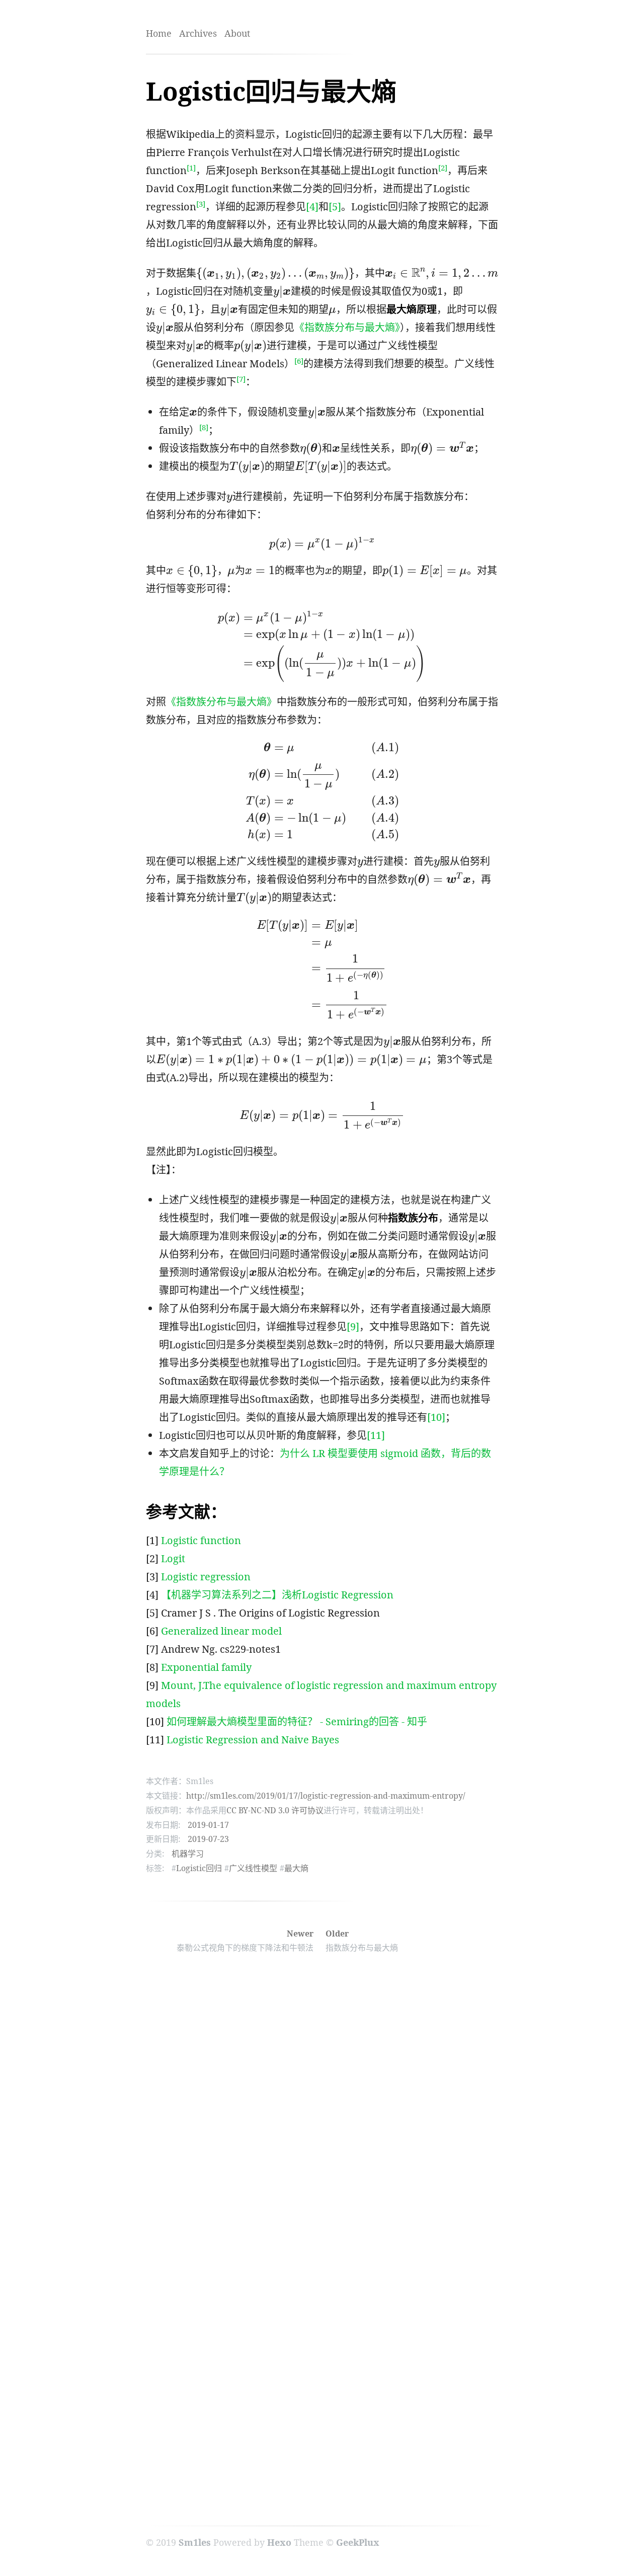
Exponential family (206, 1667)
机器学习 (188, 1854)
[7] (241, 379)
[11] (376, 1435)
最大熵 (296, 1868)
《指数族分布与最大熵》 (347, 327)
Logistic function (201, 1540)
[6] (299, 361)
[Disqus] (322, 2106)
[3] (201, 204)
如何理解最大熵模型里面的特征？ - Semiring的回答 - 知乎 (297, 1721)
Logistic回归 (199, 1868)
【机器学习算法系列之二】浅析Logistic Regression (277, 1595)
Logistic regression (206, 1577)
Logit (173, 1558)
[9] (353, 1326)
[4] (312, 207)
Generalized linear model (221, 1631)
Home (159, 33)
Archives (198, 33)
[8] (204, 427)
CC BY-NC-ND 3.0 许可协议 (275, 1810)
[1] (191, 168)
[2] (443, 168)
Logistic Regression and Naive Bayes (253, 1740)
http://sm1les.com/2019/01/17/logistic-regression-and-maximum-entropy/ (326, 1796)
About (237, 33)
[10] (436, 1417)
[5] (335, 207)
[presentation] (275, 274)
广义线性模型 (253, 1868)
